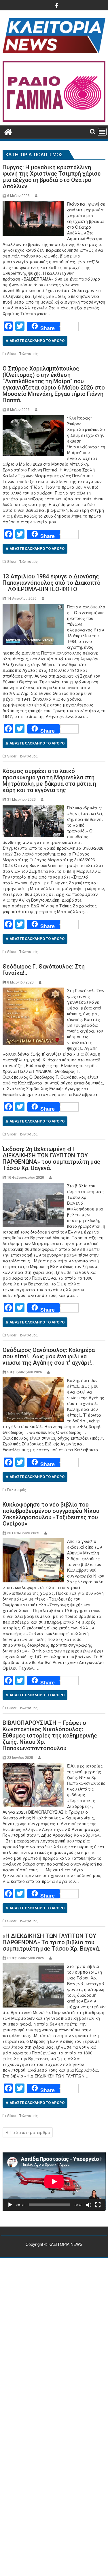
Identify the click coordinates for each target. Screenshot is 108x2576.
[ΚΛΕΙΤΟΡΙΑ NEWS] (8, 131)
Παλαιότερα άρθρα (30, 2132)
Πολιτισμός (28, 353)
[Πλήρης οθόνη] (98, 2205)
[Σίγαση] (89, 2205)
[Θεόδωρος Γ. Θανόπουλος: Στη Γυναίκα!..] (33, 990)
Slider (12, 353)
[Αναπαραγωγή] (10, 2205)
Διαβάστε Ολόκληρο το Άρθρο (35, 341)
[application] (54, 2181)
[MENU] (102, 132)
